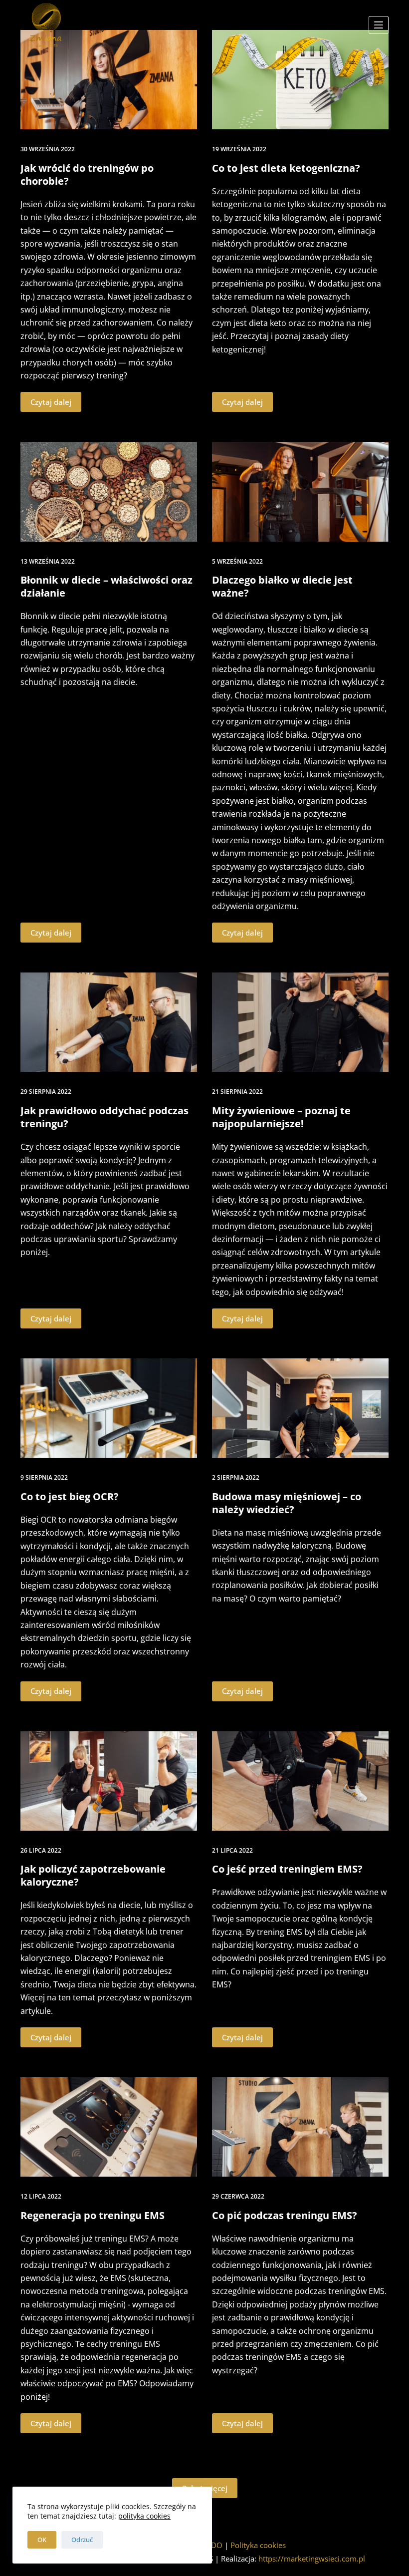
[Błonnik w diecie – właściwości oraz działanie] (109, 491)
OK (42, 2540)
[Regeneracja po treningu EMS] (109, 2127)
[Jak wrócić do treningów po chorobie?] (109, 80)
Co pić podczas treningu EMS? (285, 2215)
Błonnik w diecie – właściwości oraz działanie (106, 586)
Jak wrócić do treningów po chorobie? (87, 174)
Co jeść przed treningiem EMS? (287, 1869)
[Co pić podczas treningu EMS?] (300, 2127)
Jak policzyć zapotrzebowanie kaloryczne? (93, 1875)
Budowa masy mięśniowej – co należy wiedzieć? (287, 1503)
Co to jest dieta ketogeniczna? (286, 168)
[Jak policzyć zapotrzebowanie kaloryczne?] (109, 1781)
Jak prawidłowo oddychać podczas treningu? (104, 1117)
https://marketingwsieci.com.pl (312, 2559)
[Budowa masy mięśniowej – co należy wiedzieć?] (300, 1408)
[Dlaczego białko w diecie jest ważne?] (300, 491)
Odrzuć (82, 2540)
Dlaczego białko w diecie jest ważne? (282, 586)
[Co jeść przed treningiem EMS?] (300, 1781)
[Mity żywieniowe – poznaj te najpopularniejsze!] (300, 1022)
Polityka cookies (258, 2545)
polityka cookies (144, 2516)
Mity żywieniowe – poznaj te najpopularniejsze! (281, 1117)
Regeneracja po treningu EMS (93, 2215)
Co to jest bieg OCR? (70, 1496)
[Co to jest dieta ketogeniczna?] (300, 80)
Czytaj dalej (51, 402)
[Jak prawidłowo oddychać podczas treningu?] (109, 1022)
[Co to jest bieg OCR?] (109, 1408)
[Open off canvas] (379, 25)
